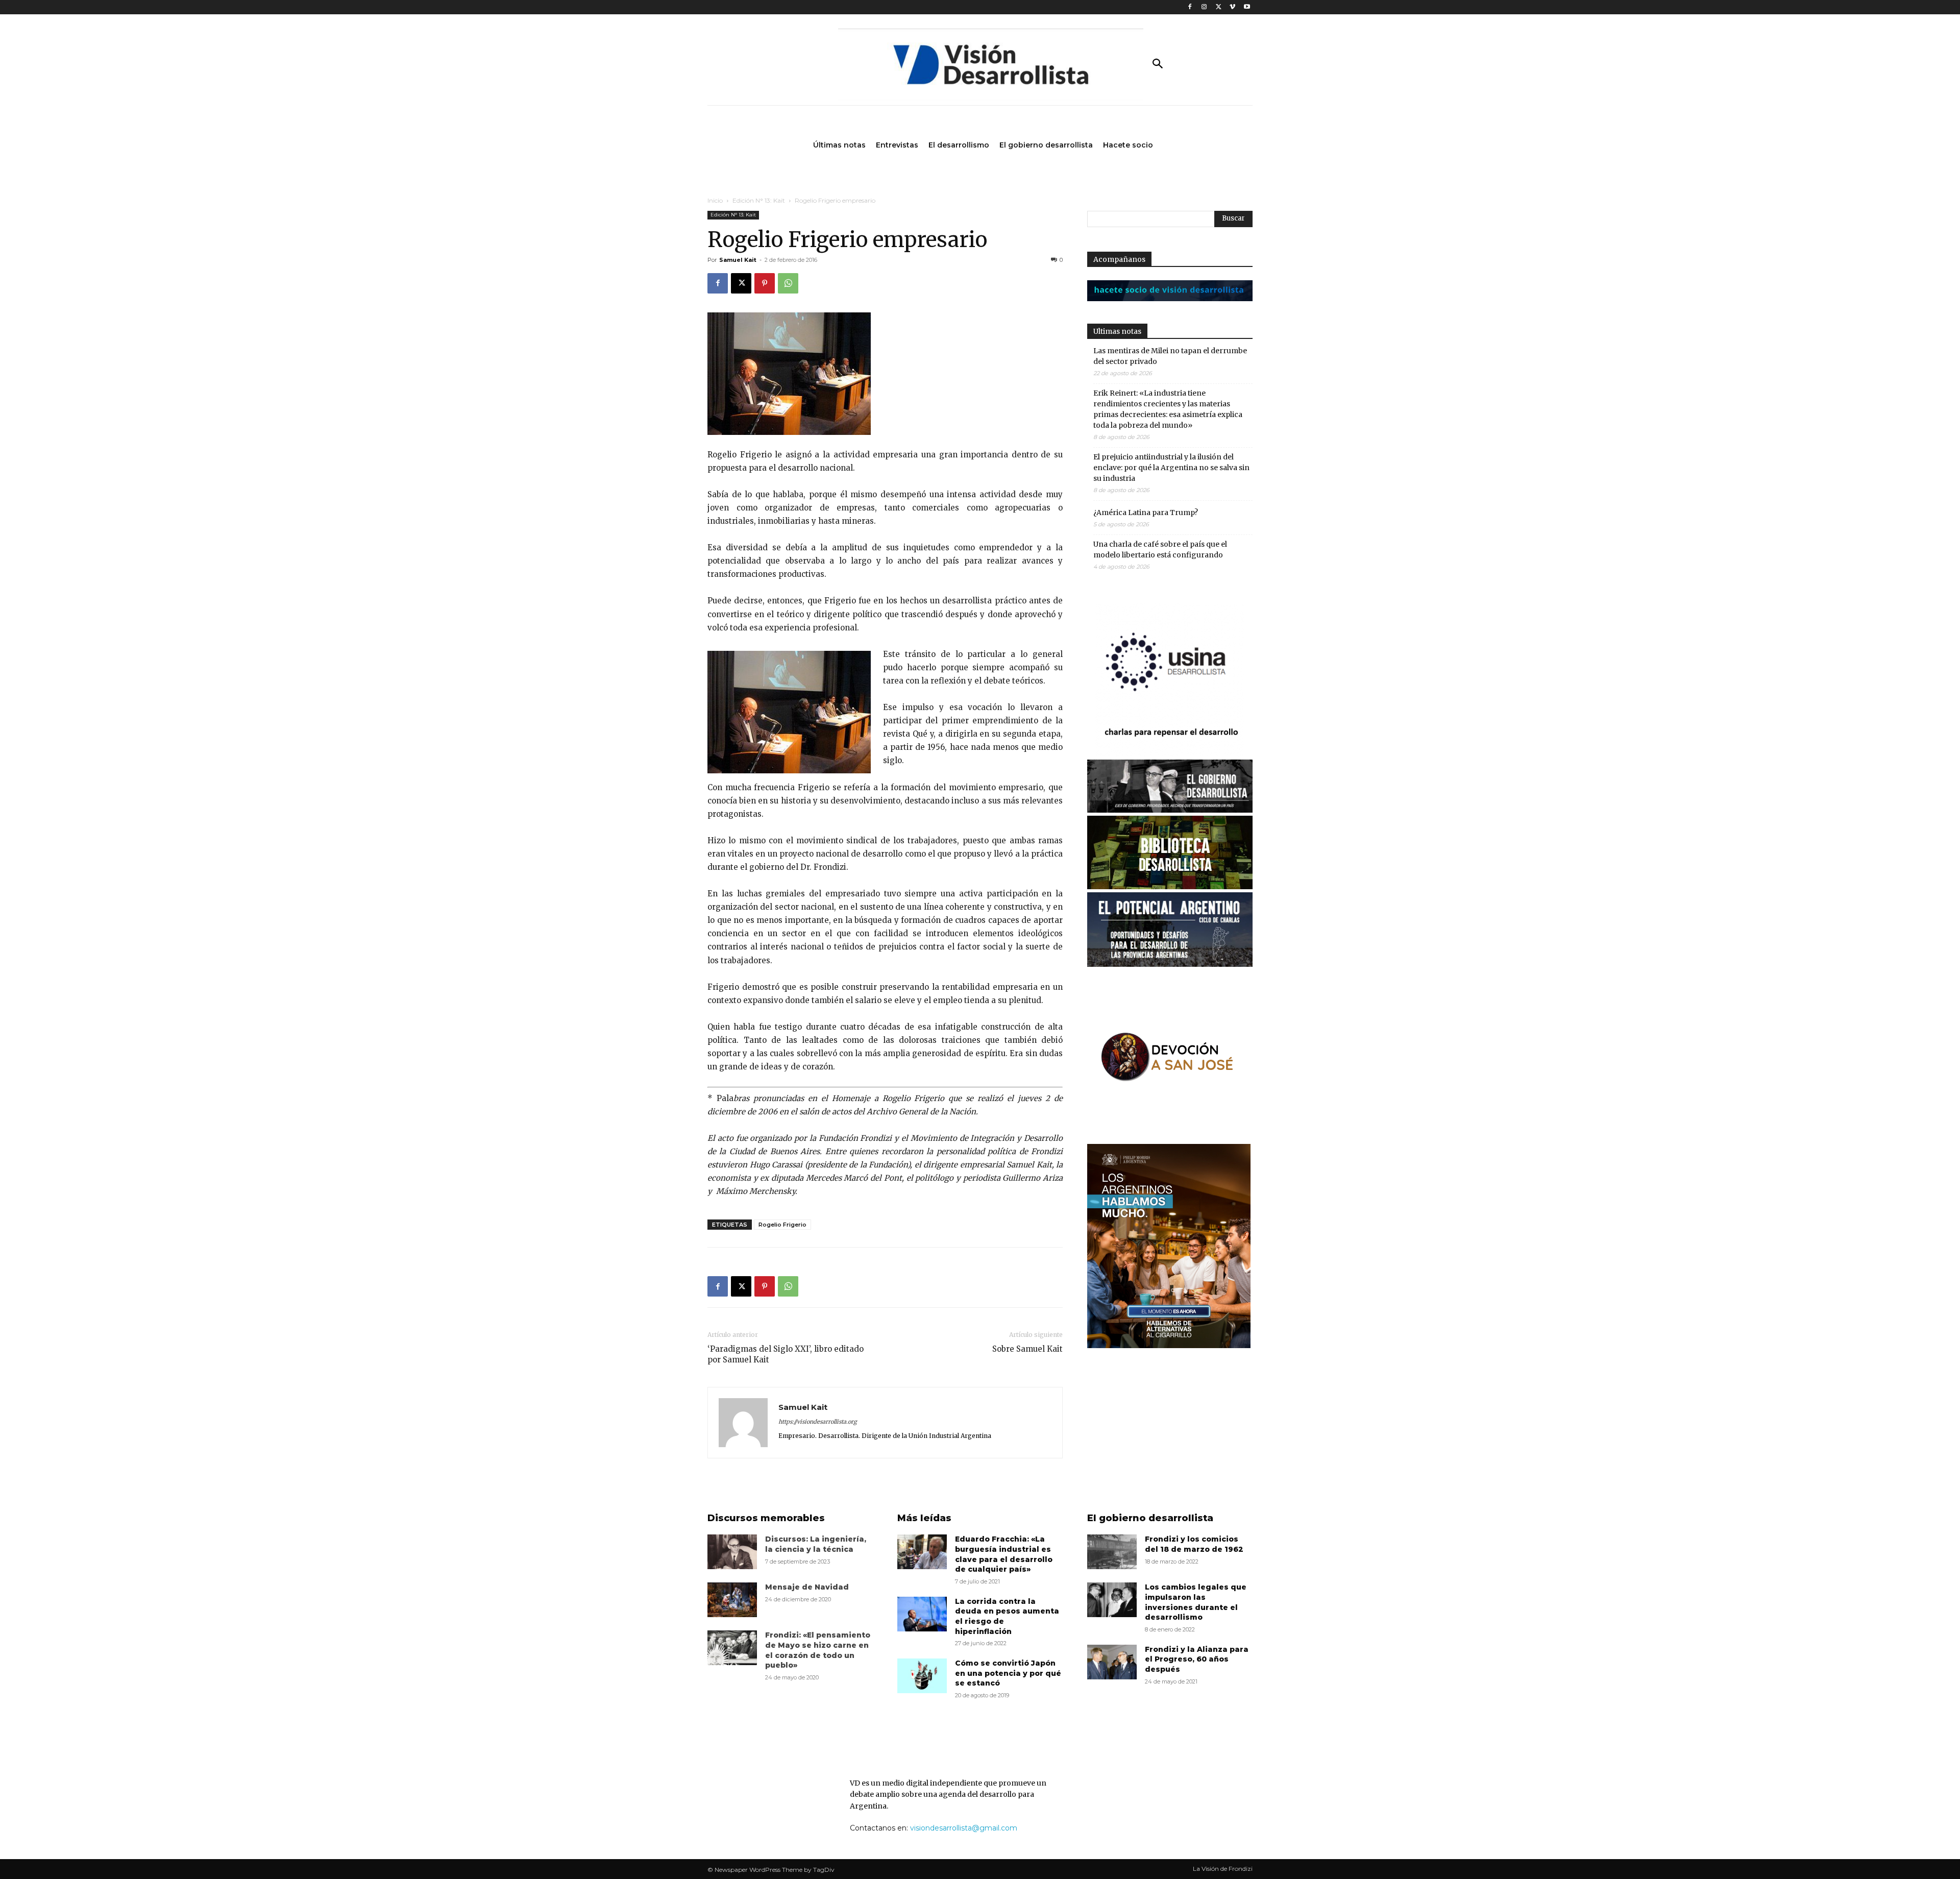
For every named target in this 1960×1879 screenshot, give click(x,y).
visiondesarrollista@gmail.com (964, 1828)
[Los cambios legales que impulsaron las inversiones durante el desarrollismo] (1112, 1600)
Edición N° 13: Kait (759, 200)
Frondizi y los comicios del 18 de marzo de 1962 (1194, 1544)
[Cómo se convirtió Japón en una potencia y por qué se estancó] (922, 1676)
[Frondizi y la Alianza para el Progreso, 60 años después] (1112, 1662)
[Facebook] (1190, 7)
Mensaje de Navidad (807, 1587)
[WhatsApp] (788, 283)
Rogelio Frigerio (782, 1225)
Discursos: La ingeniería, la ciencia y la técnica (816, 1544)
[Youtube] (1247, 7)
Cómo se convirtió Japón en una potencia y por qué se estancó (1008, 1673)
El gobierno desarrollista (1150, 1518)
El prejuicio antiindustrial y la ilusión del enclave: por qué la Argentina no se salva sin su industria (1171, 468)
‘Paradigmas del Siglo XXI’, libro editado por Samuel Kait (786, 1354)
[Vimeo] (1232, 7)
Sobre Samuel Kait (1027, 1349)
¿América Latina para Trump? (1146, 513)
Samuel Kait (738, 260)
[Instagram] (1204, 7)
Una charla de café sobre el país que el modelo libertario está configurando (1160, 550)
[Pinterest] (765, 283)
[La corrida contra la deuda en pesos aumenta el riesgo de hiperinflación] (922, 1614)
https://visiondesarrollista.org (818, 1422)
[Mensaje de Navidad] (732, 1600)
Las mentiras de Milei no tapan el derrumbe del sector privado (1170, 356)
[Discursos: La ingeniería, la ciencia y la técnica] (732, 1552)
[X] (1219, 7)
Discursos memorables (766, 1518)
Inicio (715, 200)
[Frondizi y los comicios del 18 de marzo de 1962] (1112, 1552)
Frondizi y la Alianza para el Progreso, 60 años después (1197, 1659)
